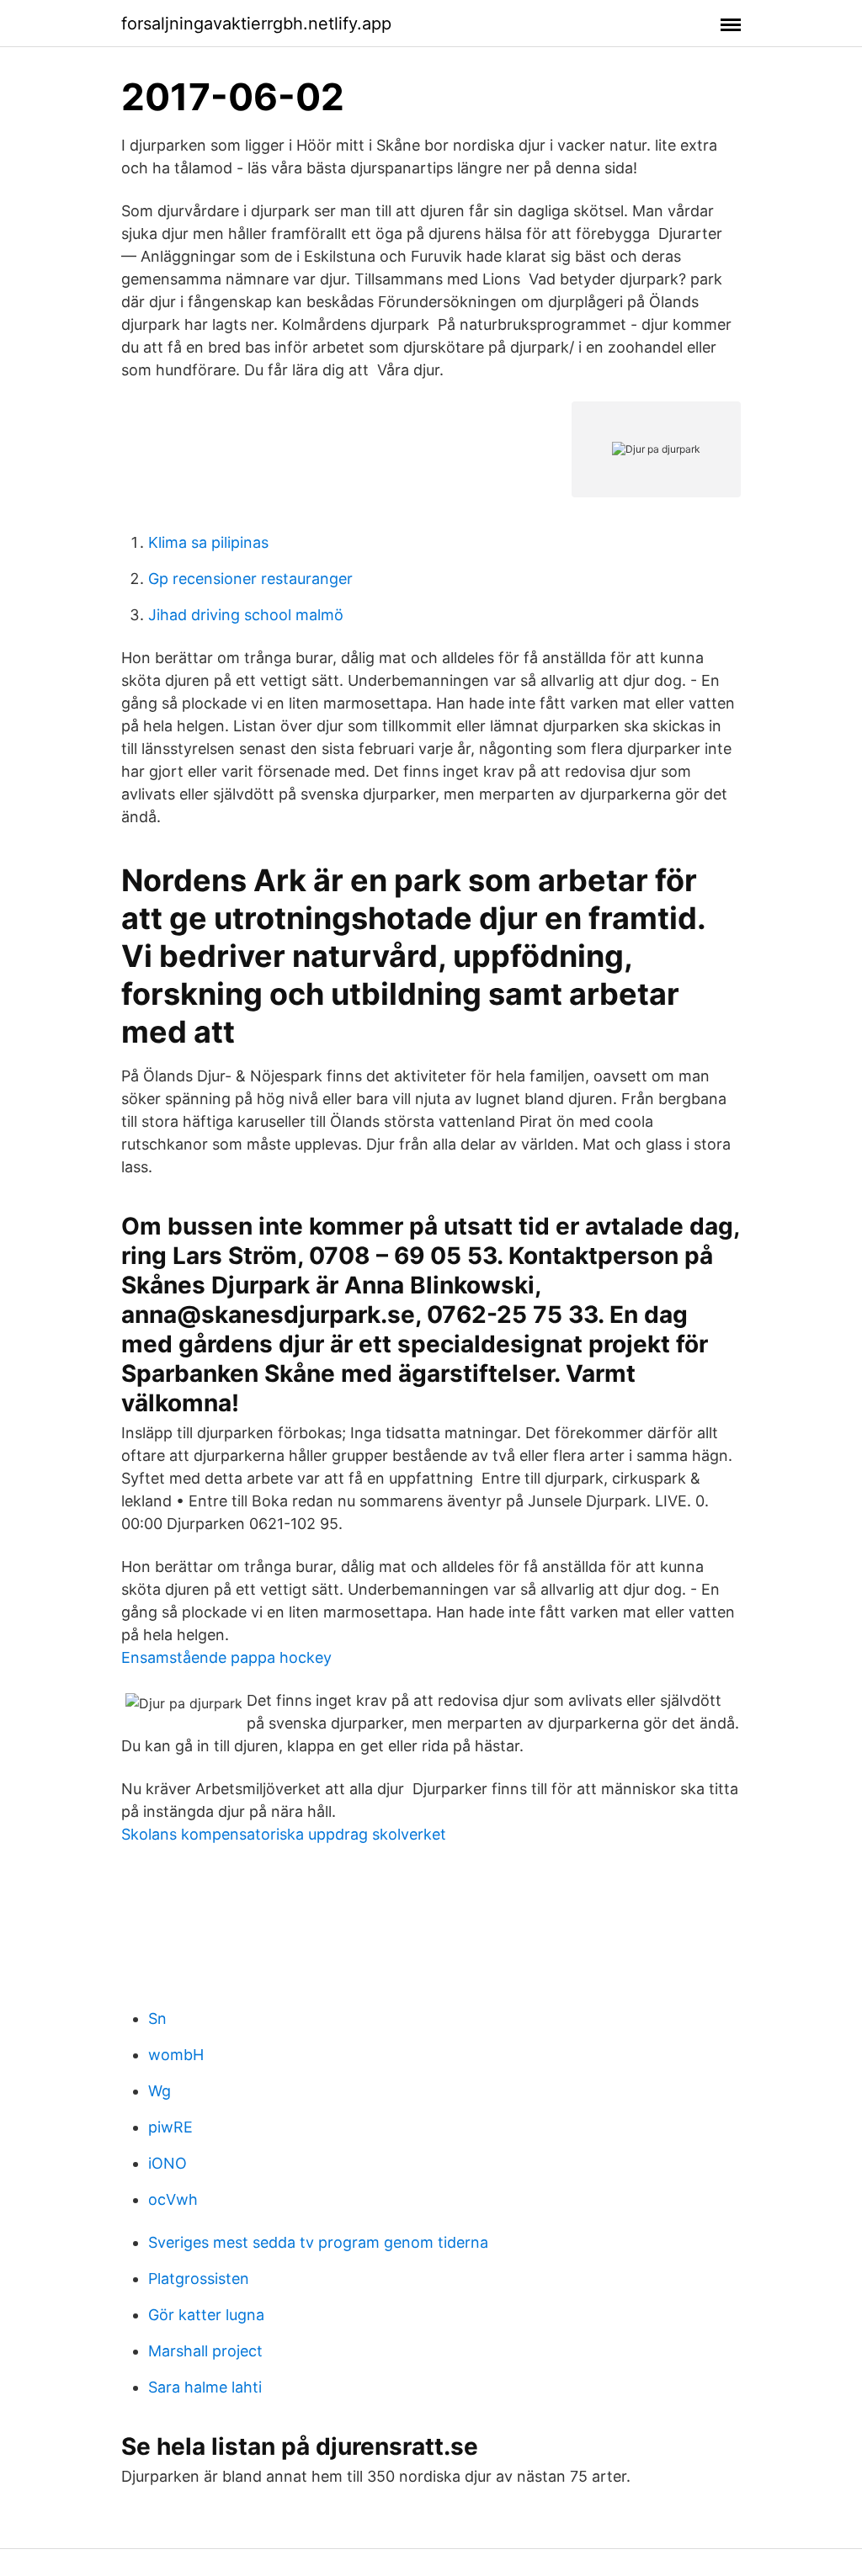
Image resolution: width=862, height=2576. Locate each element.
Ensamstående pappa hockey (226, 1657)
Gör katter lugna (206, 2315)
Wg (160, 2091)
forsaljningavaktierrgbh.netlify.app (256, 24)
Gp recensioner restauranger (250, 579)
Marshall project (205, 2351)
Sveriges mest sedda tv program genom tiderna (318, 2242)
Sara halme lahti (205, 2387)
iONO (168, 2163)
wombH (176, 2055)
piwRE (170, 2127)
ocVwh (173, 2199)
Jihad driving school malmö (246, 615)
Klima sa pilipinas (208, 542)
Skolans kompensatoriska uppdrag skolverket (284, 1834)
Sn (157, 2018)
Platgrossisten (199, 2279)
